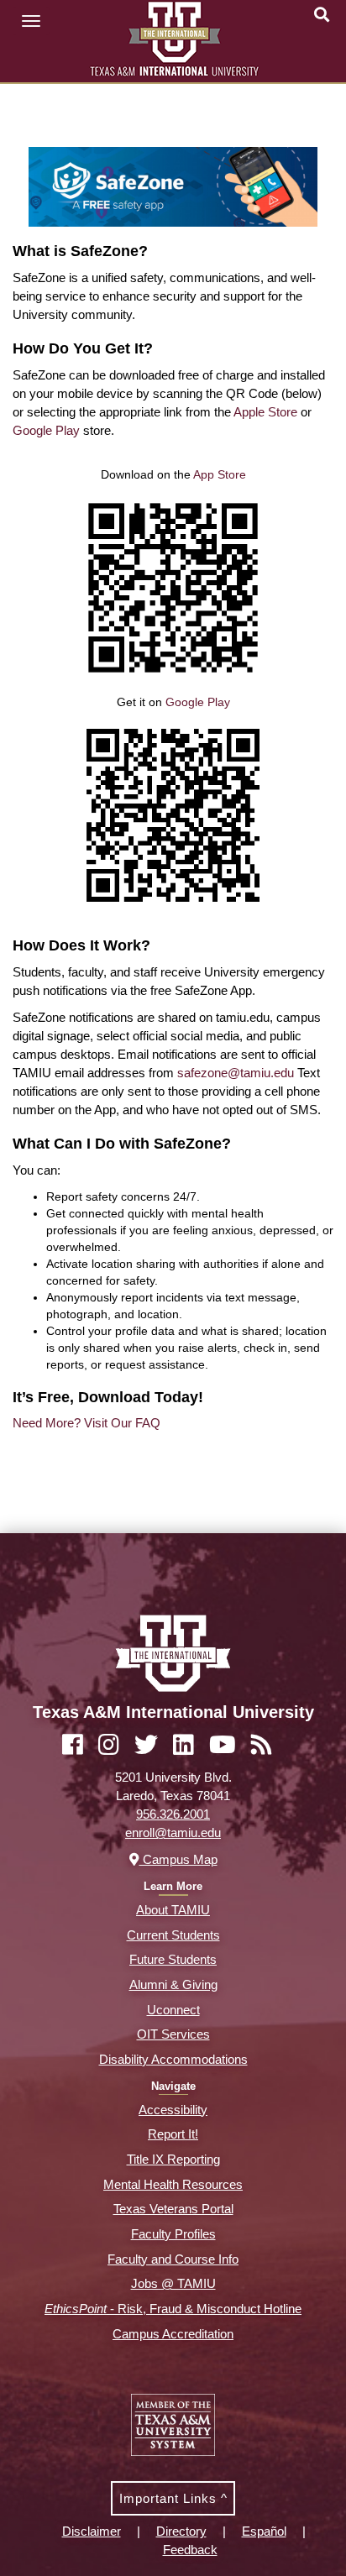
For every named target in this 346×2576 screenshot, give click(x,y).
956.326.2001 (173, 1814)
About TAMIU (173, 1910)
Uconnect (173, 2010)
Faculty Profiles (173, 2234)
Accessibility (173, 2110)
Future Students (173, 1959)
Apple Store (265, 412)
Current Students (173, 1935)
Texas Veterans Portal (173, 2209)
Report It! (173, 2134)
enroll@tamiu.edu (173, 1833)
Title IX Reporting (173, 2159)
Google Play (46, 430)
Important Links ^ (173, 2498)
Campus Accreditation (173, 2334)
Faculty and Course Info (173, 2259)
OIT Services (173, 2034)
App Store (220, 474)
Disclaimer (92, 2531)
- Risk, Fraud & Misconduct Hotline (173, 2309)
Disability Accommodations (173, 2059)
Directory (181, 2531)
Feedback (190, 2550)
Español (264, 2531)
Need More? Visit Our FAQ (86, 1423)
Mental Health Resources (173, 2184)
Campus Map (178, 1859)
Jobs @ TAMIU (173, 2283)
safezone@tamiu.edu (236, 1073)
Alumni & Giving (173, 1984)
